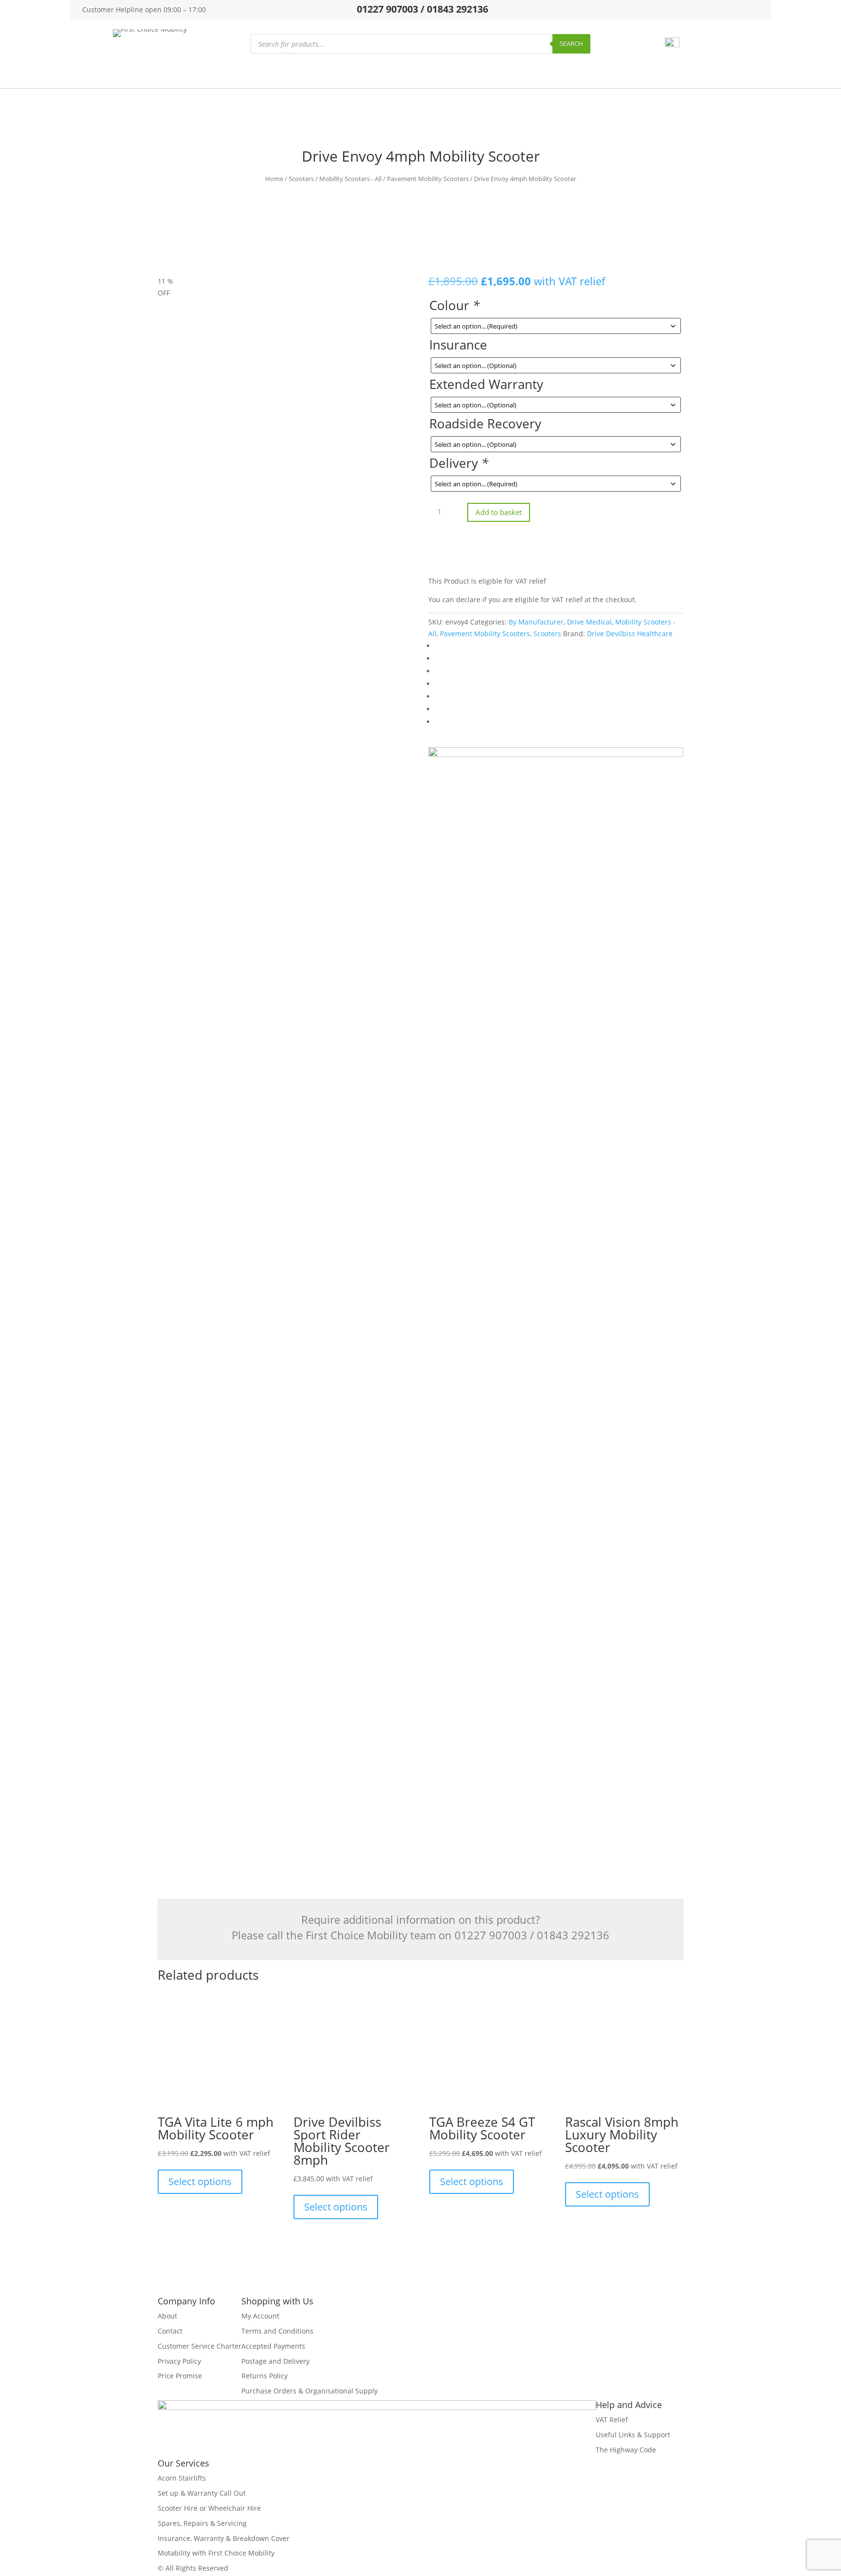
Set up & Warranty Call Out (202, 2493)
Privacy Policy (179, 2361)
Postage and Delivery (275, 2361)
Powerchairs (169, 73)
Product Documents (201, 881)
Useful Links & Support (633, 2435)
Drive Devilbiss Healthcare (630, 634)
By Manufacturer (536, 622)
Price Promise (180, 2376)
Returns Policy (265, 2376)
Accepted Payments (273, 2346)
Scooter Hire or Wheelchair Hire (209, 2508)
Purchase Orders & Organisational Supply (310, 2391)
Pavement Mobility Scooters (428, 179)
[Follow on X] (700, 9)
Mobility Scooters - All (350, 179)
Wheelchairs (113, 73)
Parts (360, 73)
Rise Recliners (271, 73)
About (167, 2316)
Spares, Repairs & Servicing (202, 2523)
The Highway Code (626, 2450)
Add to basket (499, 512)
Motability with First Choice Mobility (216, 2553)
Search (571, 43)
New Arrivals (690, 73)
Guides (737, 73)
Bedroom (590, 73)
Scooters (219, 73)
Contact (170, 2331)
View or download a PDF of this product (229, 1789)
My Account (260, 2316)
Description (186, 840)
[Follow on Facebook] (682, 9)
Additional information (207, 861)
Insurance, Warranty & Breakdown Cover (224, 2538)
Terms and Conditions (277, 2331)
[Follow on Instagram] (719, 9)
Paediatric (638, 73)
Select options (200, 2181)
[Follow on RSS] (756, 9)
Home (274, 179)
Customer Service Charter (200, 2346)
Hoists (501, 73)
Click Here (463, 1590)
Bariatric (322, 73)
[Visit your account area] (672, 45)
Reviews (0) (183, 902)
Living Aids (458, 73)
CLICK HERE (399, 1539)
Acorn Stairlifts (182, 2478)
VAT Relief (612, 2420)
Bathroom (543, 73)
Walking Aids (405, 73)
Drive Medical (589, 622)
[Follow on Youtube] (737, 9)
